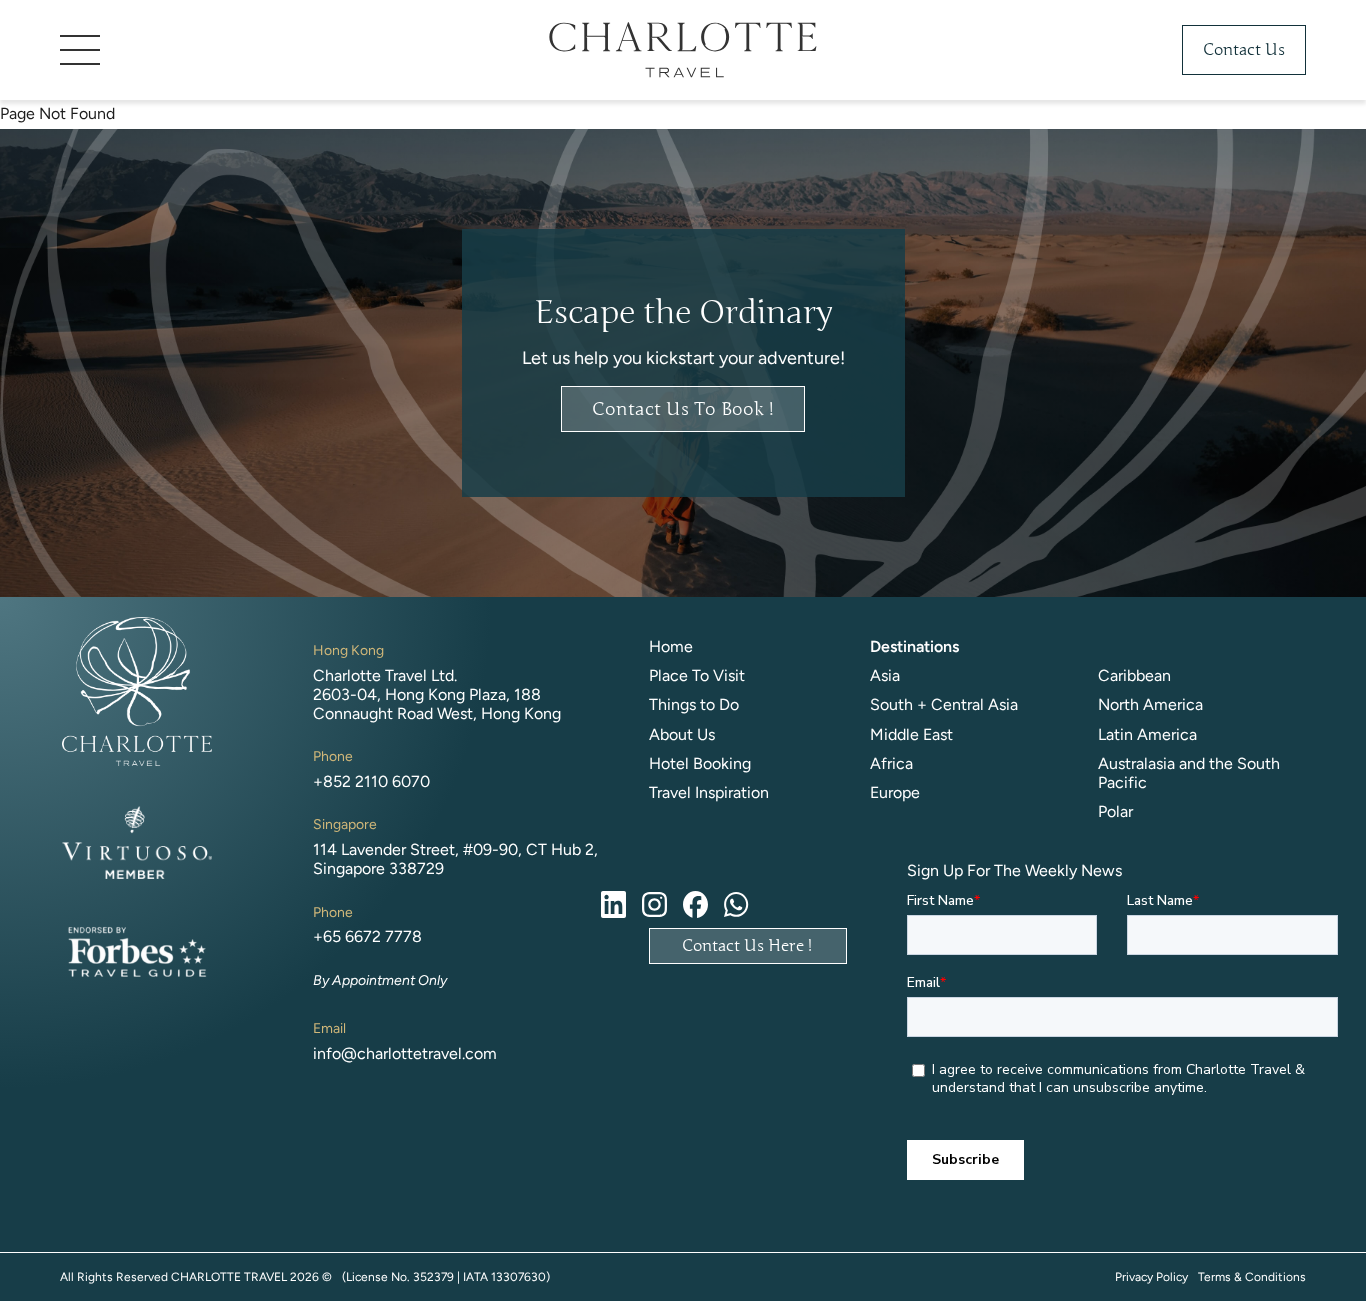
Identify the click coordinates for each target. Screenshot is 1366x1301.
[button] (210, 50)
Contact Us (1244, 50)
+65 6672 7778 (367, 936)
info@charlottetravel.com (405, 1053)
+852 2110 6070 (371, 781)
